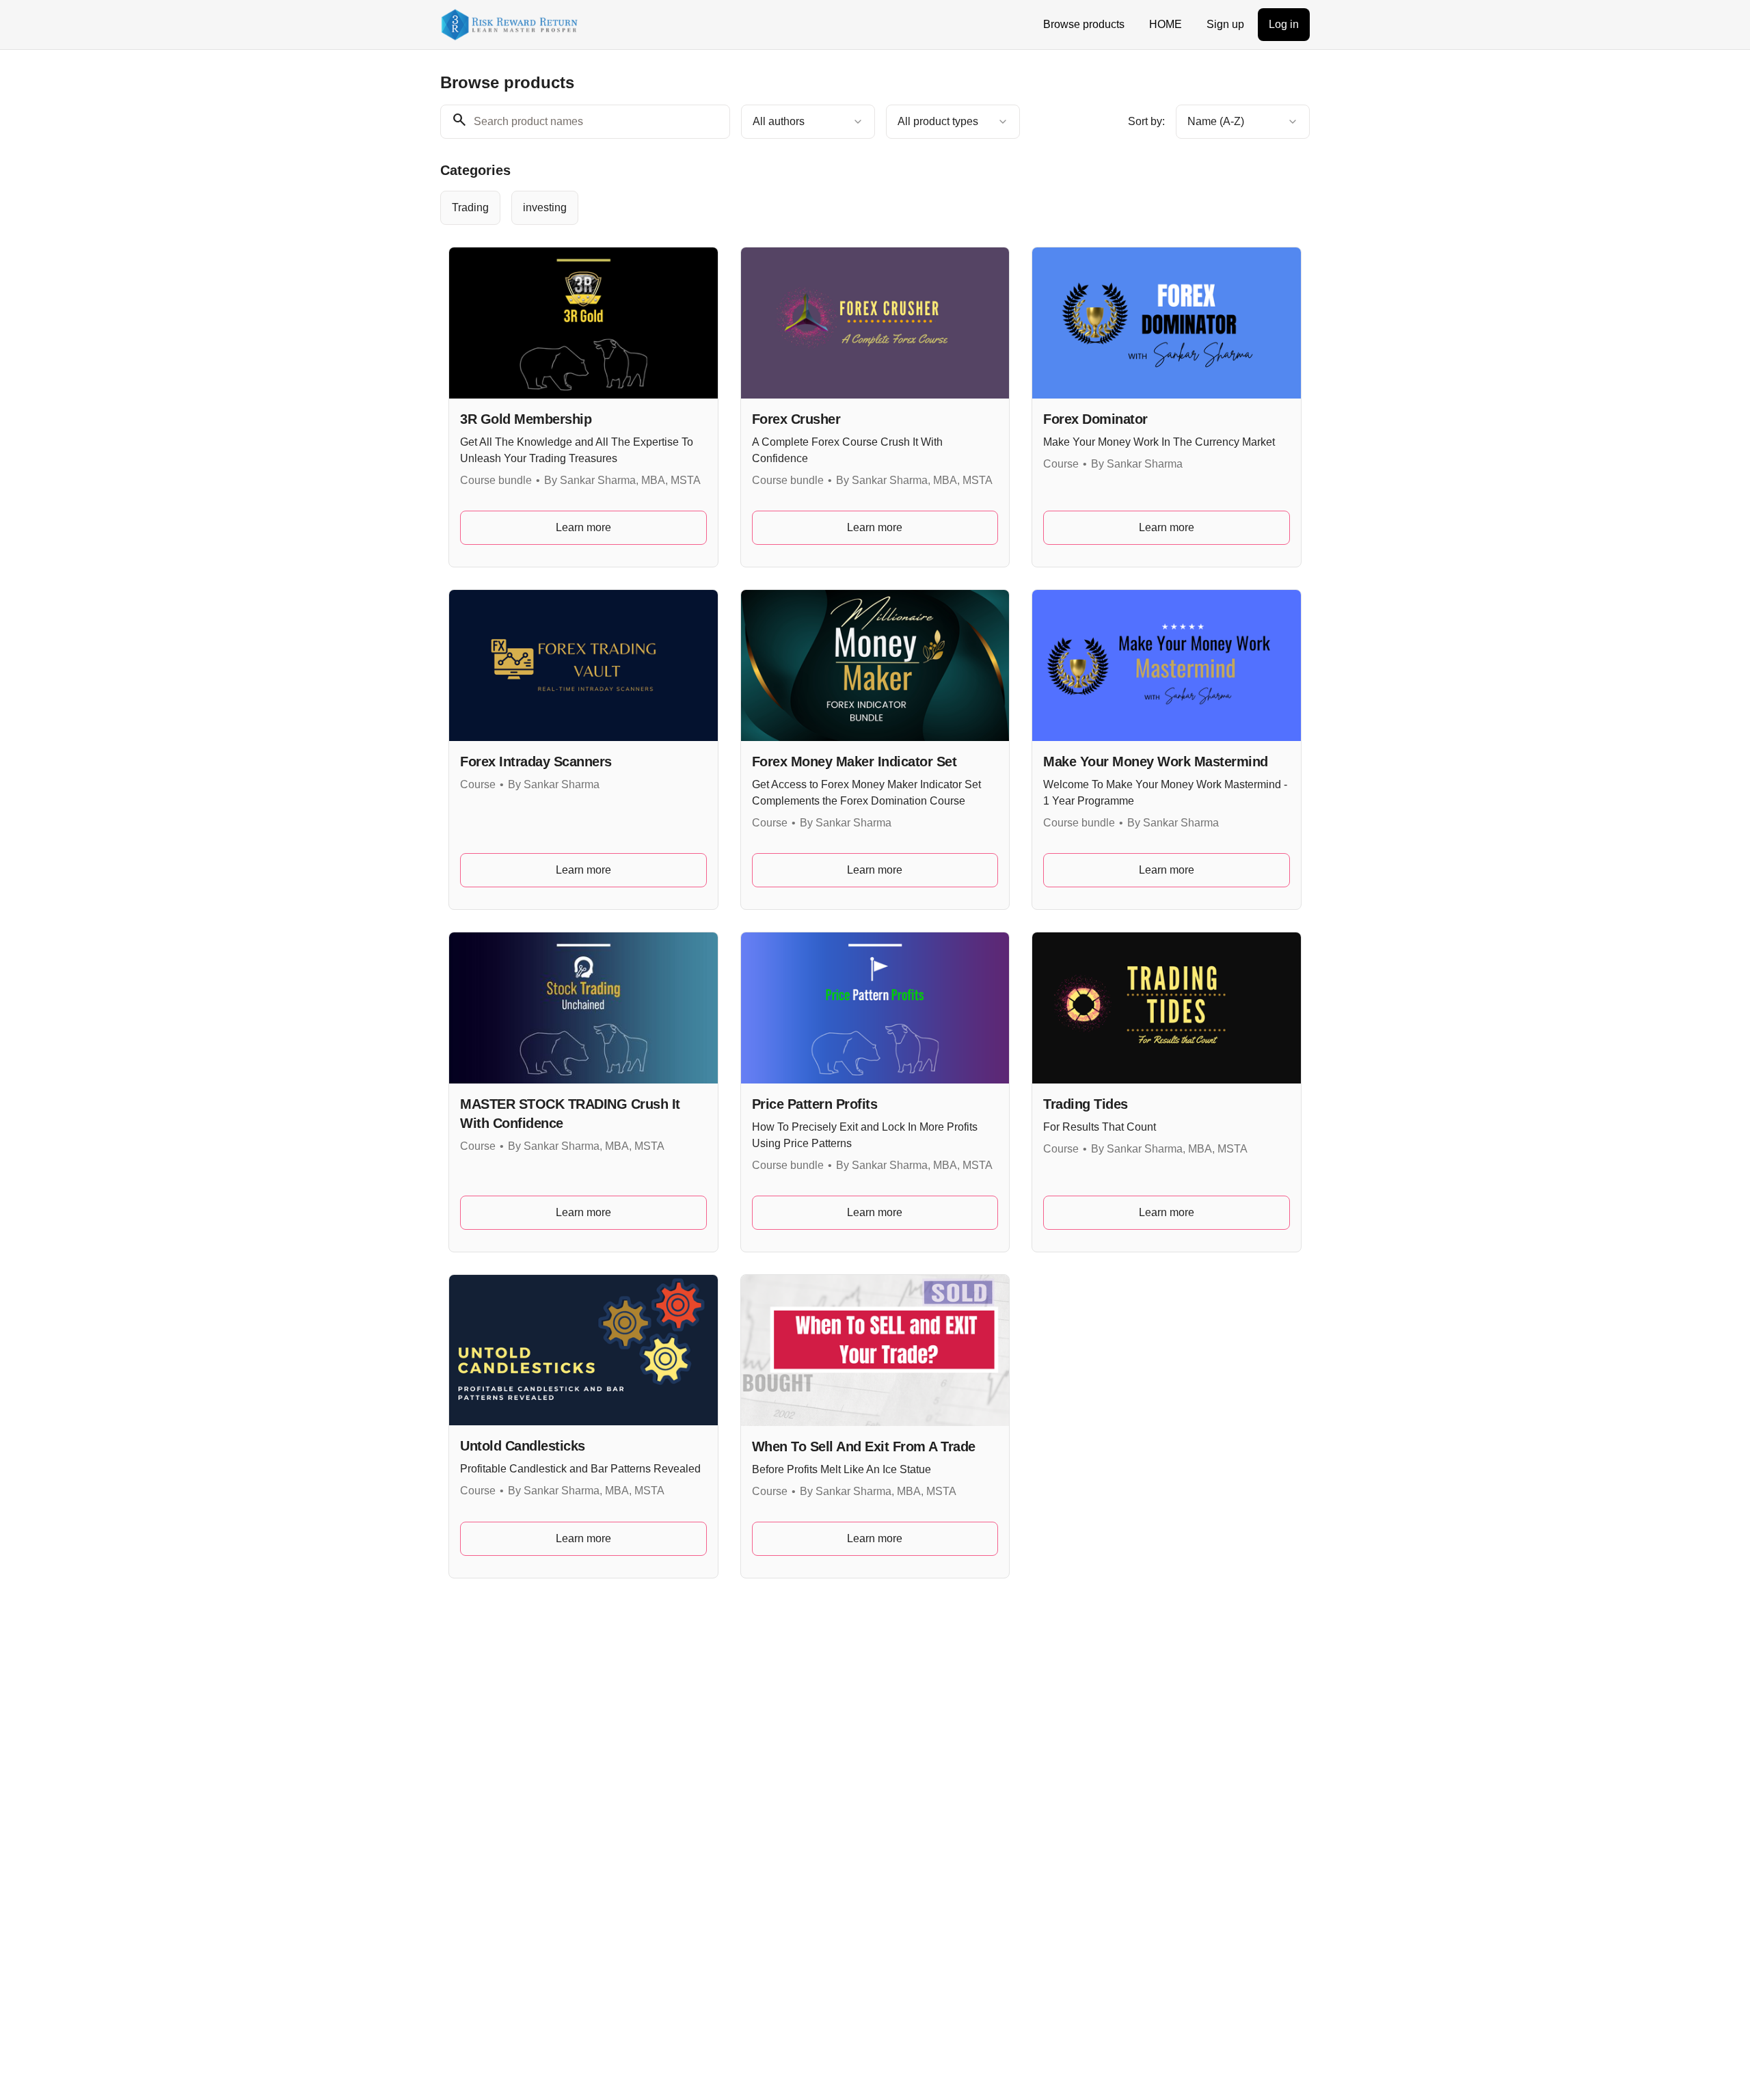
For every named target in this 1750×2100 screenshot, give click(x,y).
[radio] (470, 208)
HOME (1166, 24)
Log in (1284, 24)
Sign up (1225, 24)
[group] (819, 208)
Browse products (1084, 24)
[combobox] (808, 122)
